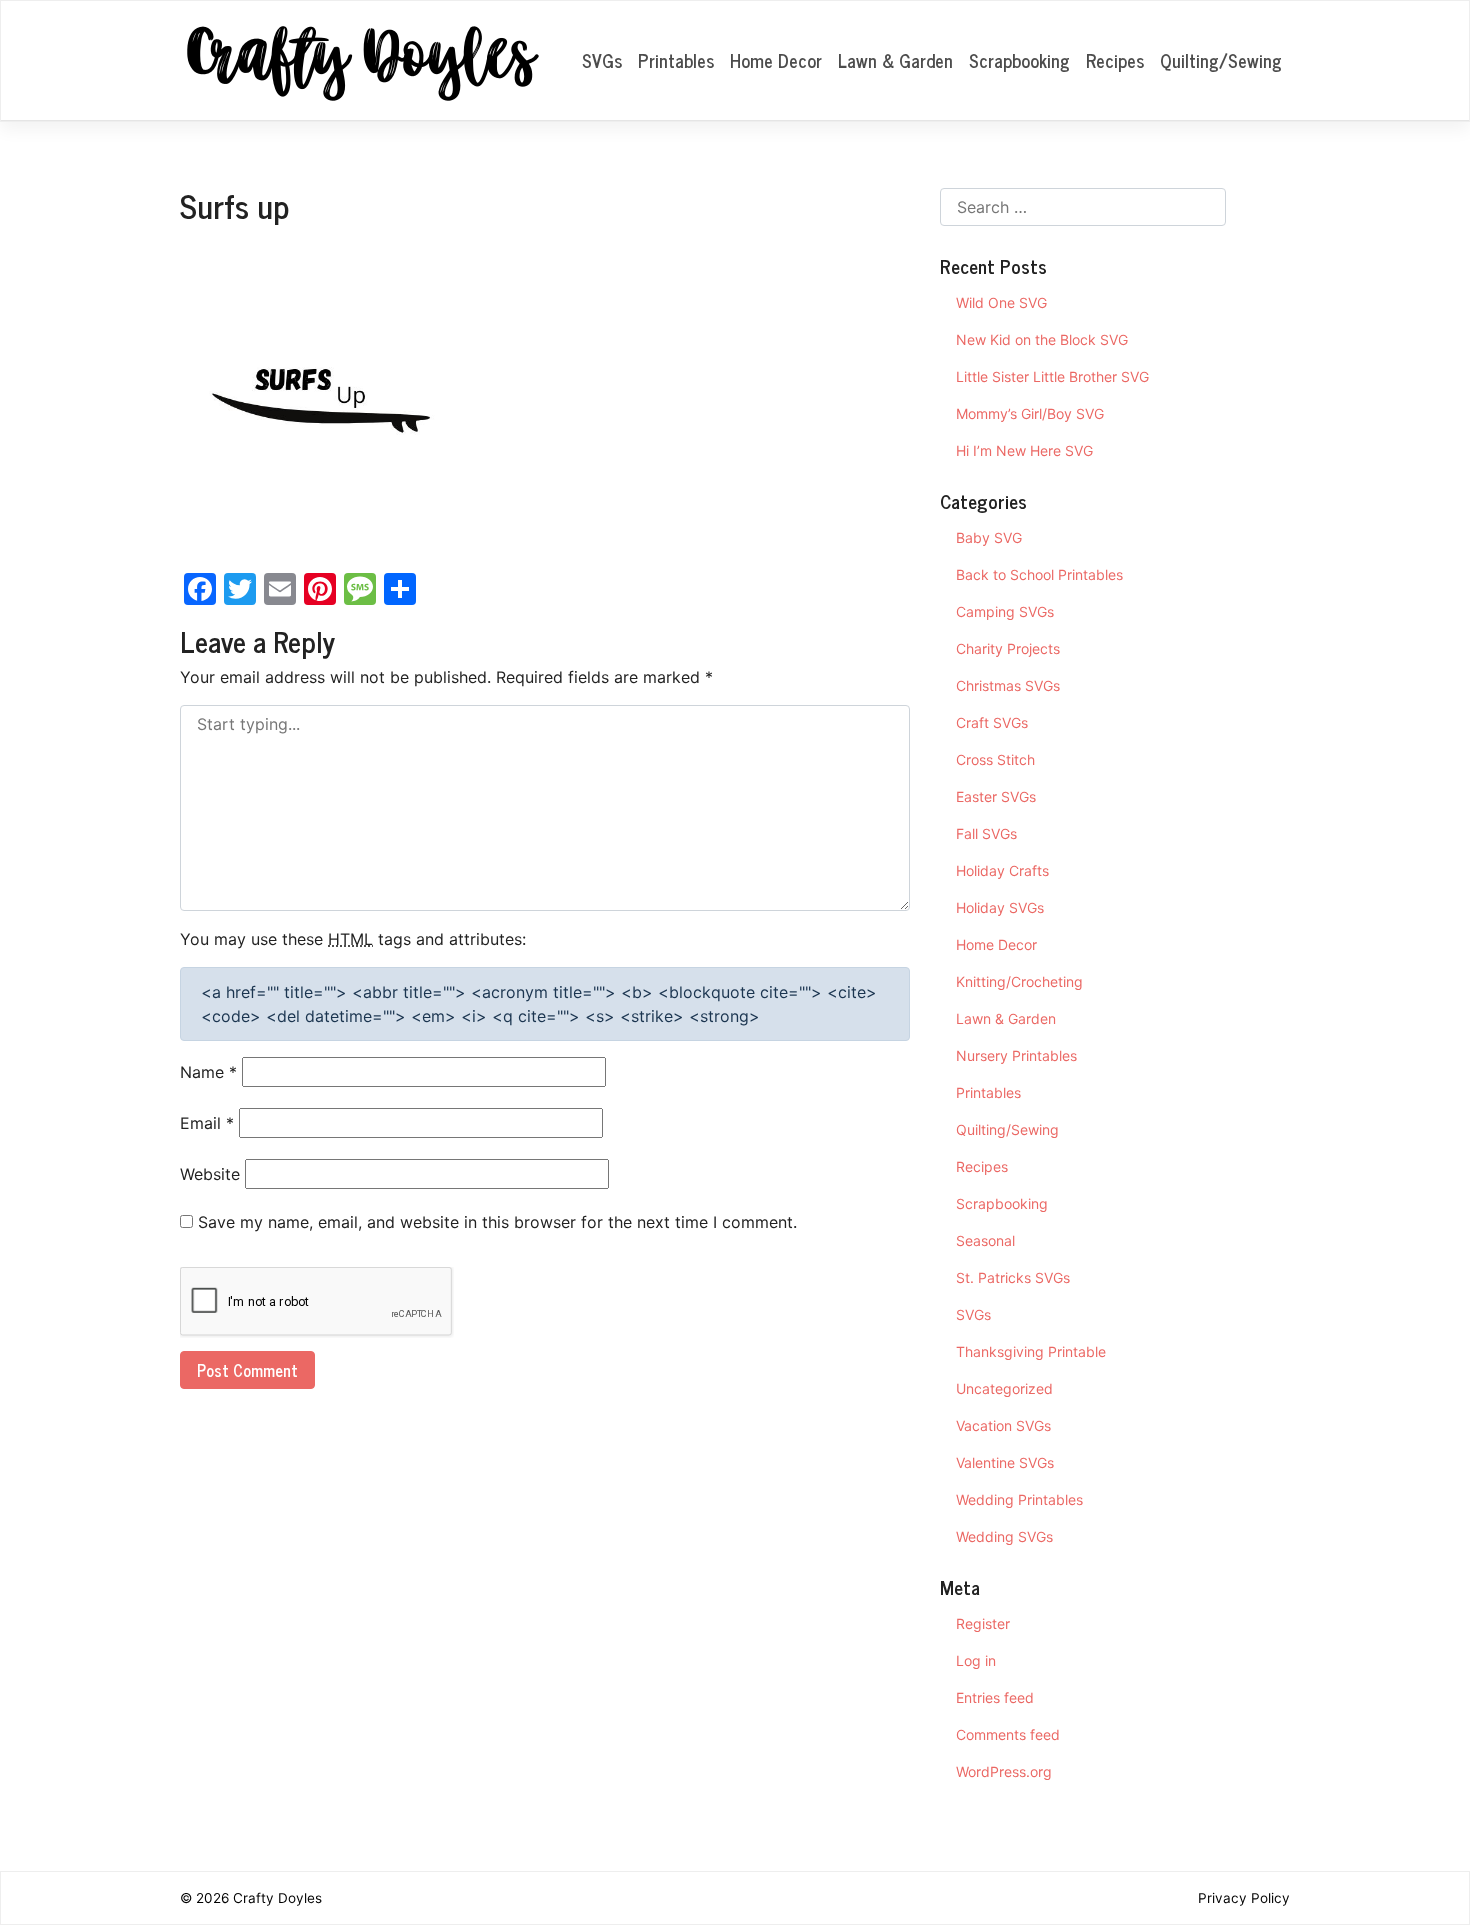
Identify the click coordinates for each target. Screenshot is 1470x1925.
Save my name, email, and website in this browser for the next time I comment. (497, 1222)
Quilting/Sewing (1221, 60)
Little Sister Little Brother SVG (1052, 376)
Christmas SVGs (1008, 685)
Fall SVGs (986, 833)
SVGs (602, 60)
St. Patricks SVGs (1013, 1277)
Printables (676, 60)
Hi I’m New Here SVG (1024, 450)
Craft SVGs (992, 722)
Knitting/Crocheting (1019, 981)
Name (208, 1072)
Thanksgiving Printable (1031, 1351)
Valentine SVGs (1005, 1462)
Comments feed (1008, 1734)
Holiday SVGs (1000, 907)
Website (210, 1174)
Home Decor (776, 60)
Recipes (1115, 60)
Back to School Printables (1039, 574)
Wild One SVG (1001, 302)
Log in (976, 1660)
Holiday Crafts (1002, 870)
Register (983, 1623)
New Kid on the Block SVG (1042, 339)
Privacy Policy (1244, 1898)
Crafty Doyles (277, 1898)
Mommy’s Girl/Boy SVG (1030, 413)
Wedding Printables (1019, 1499)
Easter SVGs (996, 796)
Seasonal (985, 1240)
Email (207, 1123)
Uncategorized (1004, 1388)
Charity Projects (1008, 648)
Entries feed (995, 1697)
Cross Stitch (995, 759)
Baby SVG (989, 537)
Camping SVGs (1005, 611)
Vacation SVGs (1003, 1425)
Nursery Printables (1016, 1055)
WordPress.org (1004, 1771)
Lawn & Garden (895, 60)
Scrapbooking (1019, 60)
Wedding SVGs (1004, 1536)
